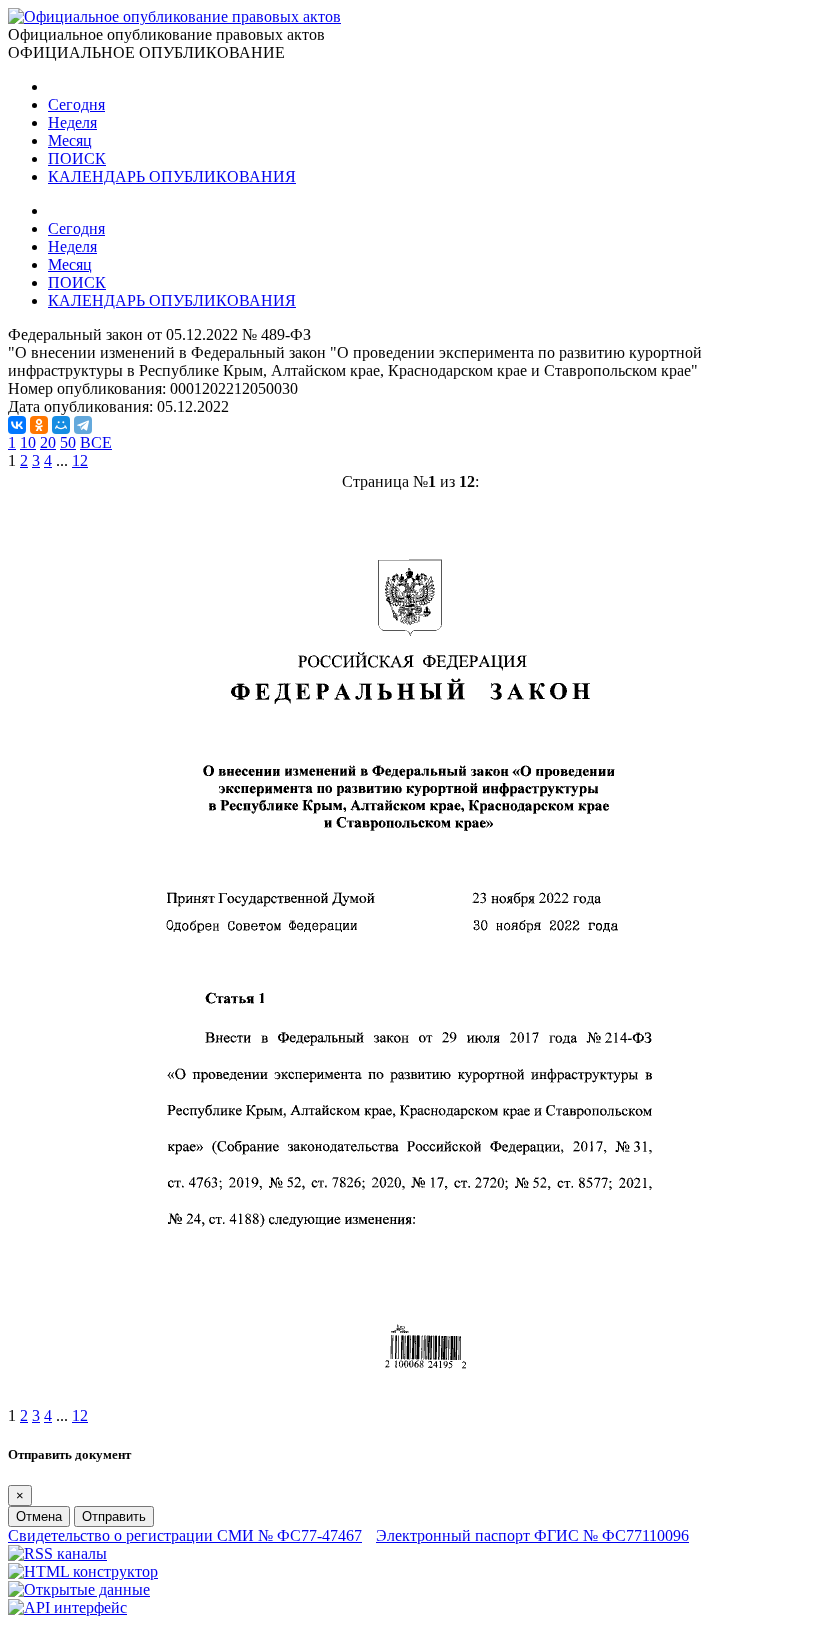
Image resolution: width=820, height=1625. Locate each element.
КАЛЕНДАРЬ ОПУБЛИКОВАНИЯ (172, 176)
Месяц (70, 140)
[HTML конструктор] (83, 1571)
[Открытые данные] (79, 1589)
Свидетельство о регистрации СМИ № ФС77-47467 (185, 1535)
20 (48, 442)
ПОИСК (77, 158)
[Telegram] (83, 425)
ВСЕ (96, 442)
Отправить (114, 1516)
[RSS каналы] (57, 1553)
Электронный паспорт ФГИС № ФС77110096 (532, 1535)
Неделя (72, 122)
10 (28, 442)
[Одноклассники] (39, 425)
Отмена (39, 1516)
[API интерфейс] (67, 1607)
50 (68, 442)
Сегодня (76, 104)
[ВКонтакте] (17, 425)
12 (80, 460)
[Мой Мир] (61, 425)
